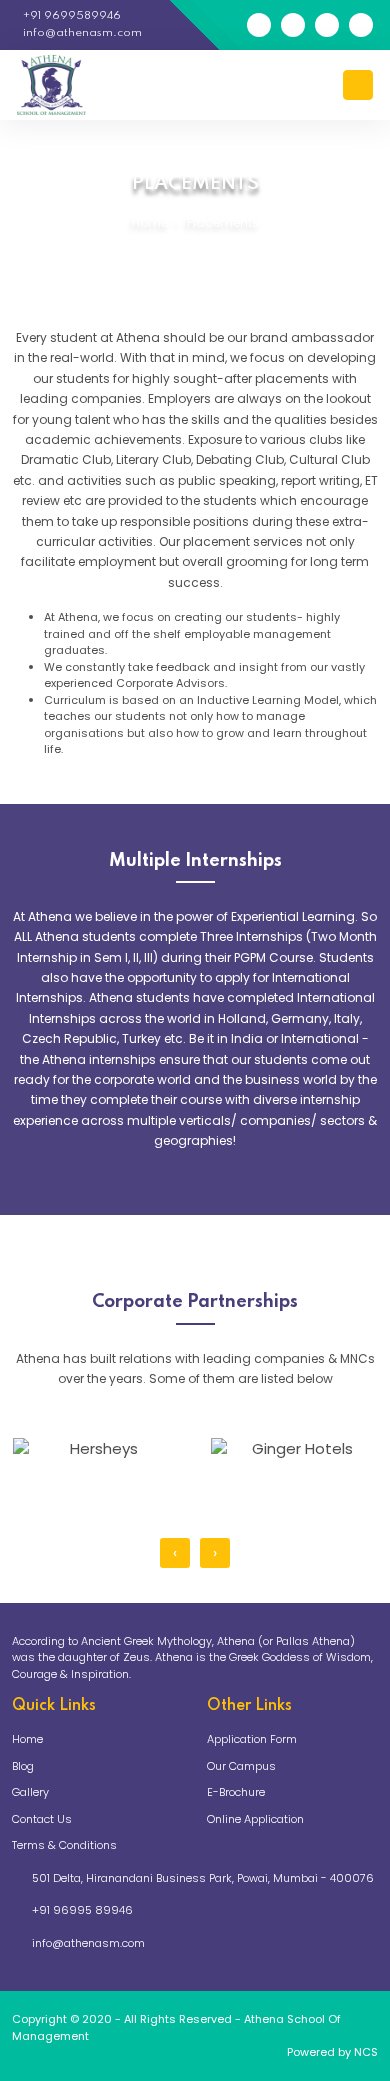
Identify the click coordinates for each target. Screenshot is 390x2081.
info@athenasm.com (81, 33)
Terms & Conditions (64, 1845)
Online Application (255, 1819)
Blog (23, 1766)
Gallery (30, 1792)
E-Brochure (236, 1792)
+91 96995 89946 (82, 1910)
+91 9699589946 (70, 16)
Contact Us (42, 1819)
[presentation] (175, 1553)
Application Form (252, 1739)
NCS (366, 2052)
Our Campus (241, 1766)
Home (150, 222)
